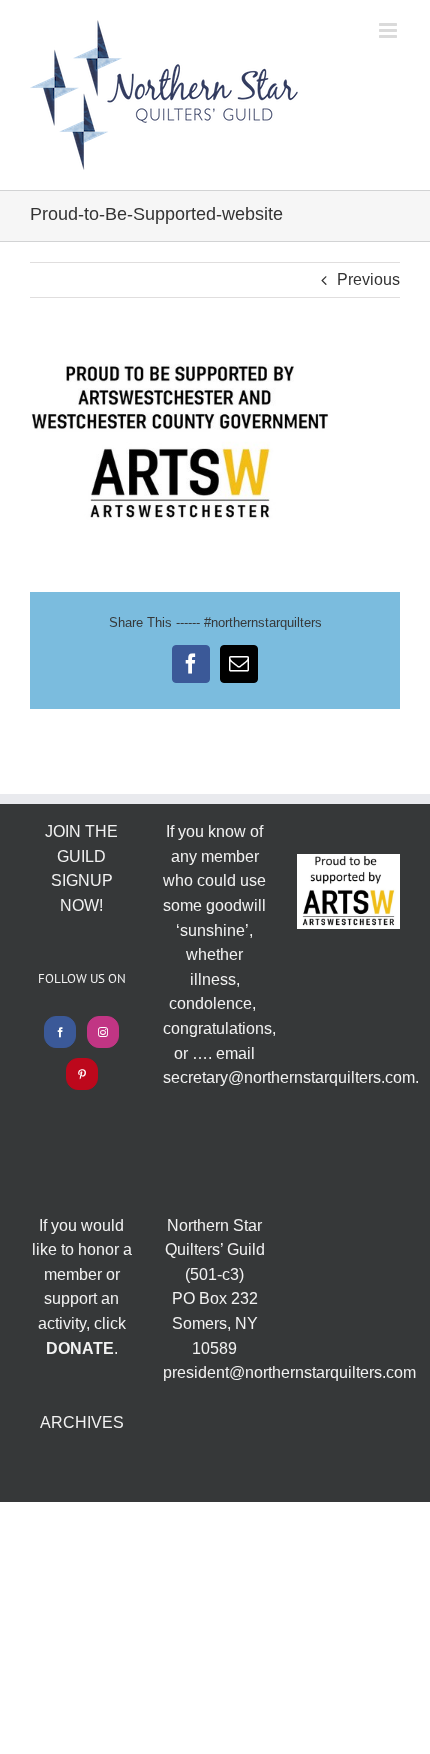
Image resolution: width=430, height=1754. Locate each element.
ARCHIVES (82, 1422)
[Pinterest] (82, 1074)
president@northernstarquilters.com (289, 1372)
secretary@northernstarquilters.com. (291, 1077)
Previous (368, 279)
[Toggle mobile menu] (389, 30)
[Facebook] (60, 1032)
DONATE (80, 1348)
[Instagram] (103, 1032)
